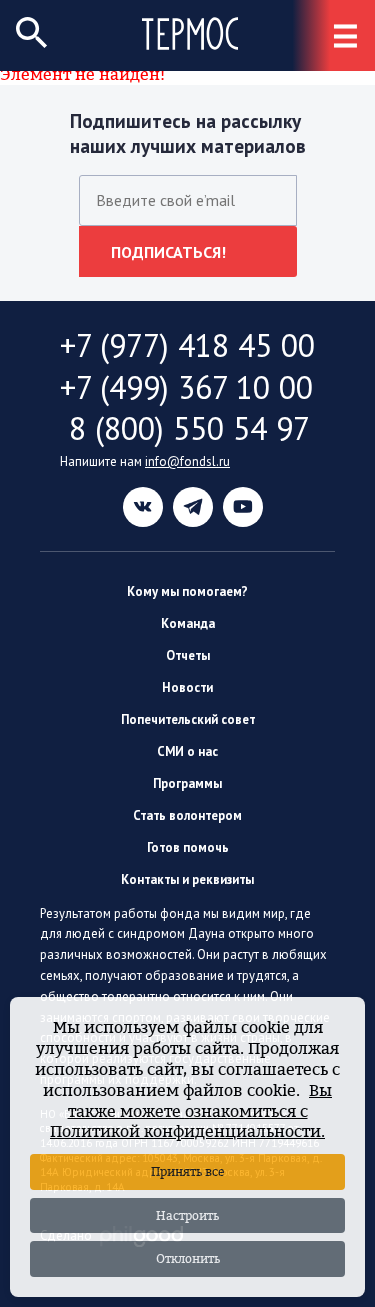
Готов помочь (188, 847)
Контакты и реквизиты (187, 879)
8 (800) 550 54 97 (185, 428)
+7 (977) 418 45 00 (187, 345)
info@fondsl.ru (187, 461)
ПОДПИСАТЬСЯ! (168, 252)
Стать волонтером (187, 815)
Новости (187, 687)
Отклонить (188, 1258)
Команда (188, 623)
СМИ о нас (187, 751)
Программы (187, 783)
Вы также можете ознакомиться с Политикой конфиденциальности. (191, 1111)
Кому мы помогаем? (187, 591)
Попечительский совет (188, 719)
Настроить (187, 1215)
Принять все (187, 1171)
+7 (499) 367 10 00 (186, 387)
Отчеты (188, 655)
